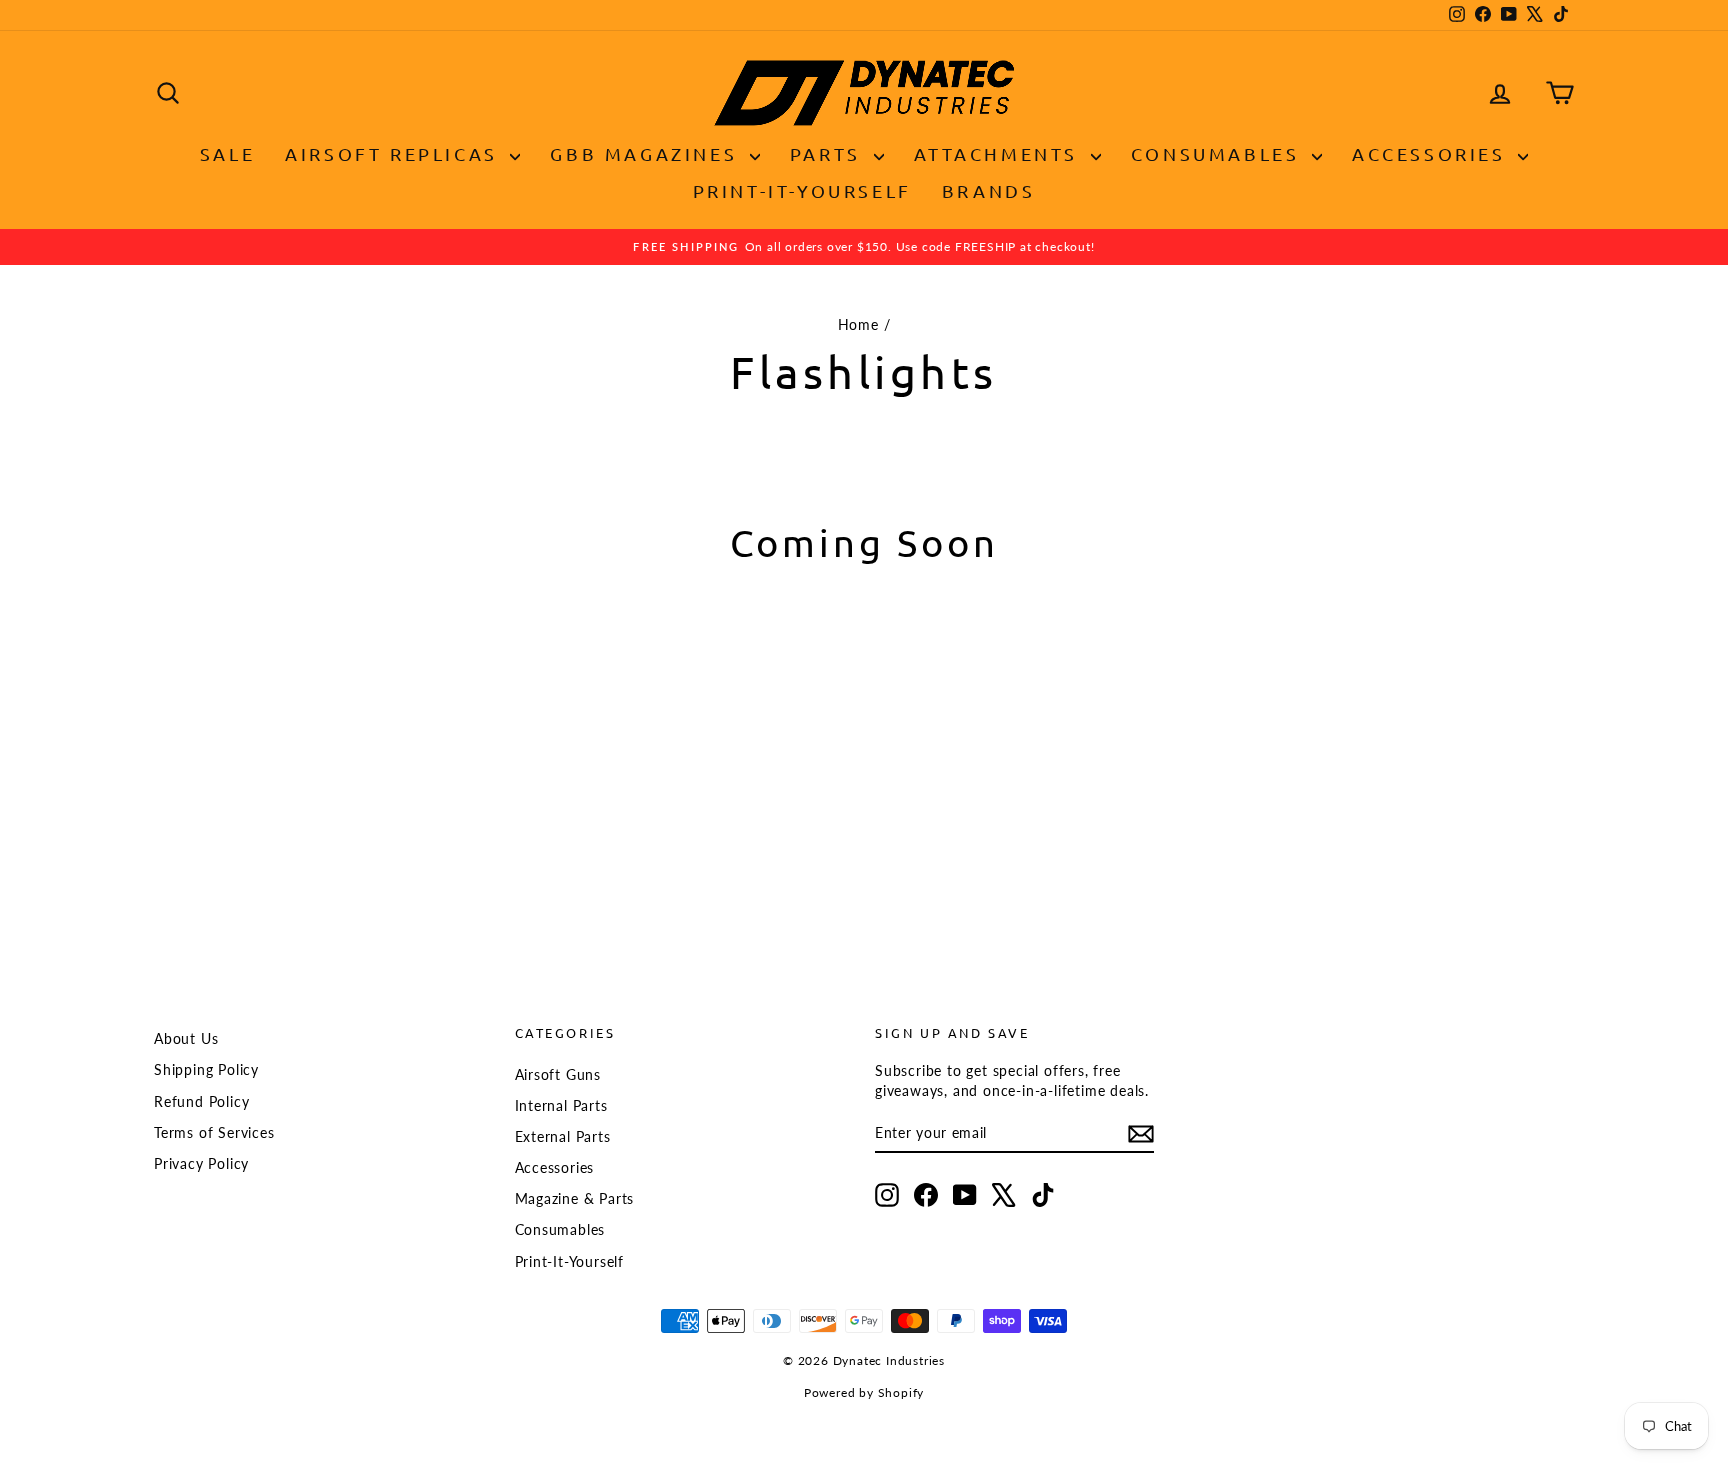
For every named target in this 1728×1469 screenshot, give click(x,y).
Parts (829, 153)
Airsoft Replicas (395, 153)
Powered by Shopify (864, 1392)
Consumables (1219, 153)
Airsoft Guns (558, 1074)
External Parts (563, 1136)
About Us (186, 1038)
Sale (227, 153)
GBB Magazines (647, 153)
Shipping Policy (206, 1069)
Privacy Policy (201, 1163)
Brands (989, 190)
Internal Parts (561, 1105)
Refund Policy (201, 1101)
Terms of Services (214, 1132)
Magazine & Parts (575, 1198)
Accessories (1432, 153)
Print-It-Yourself (802, 190)
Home (858, 324)
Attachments (1000, 153)
